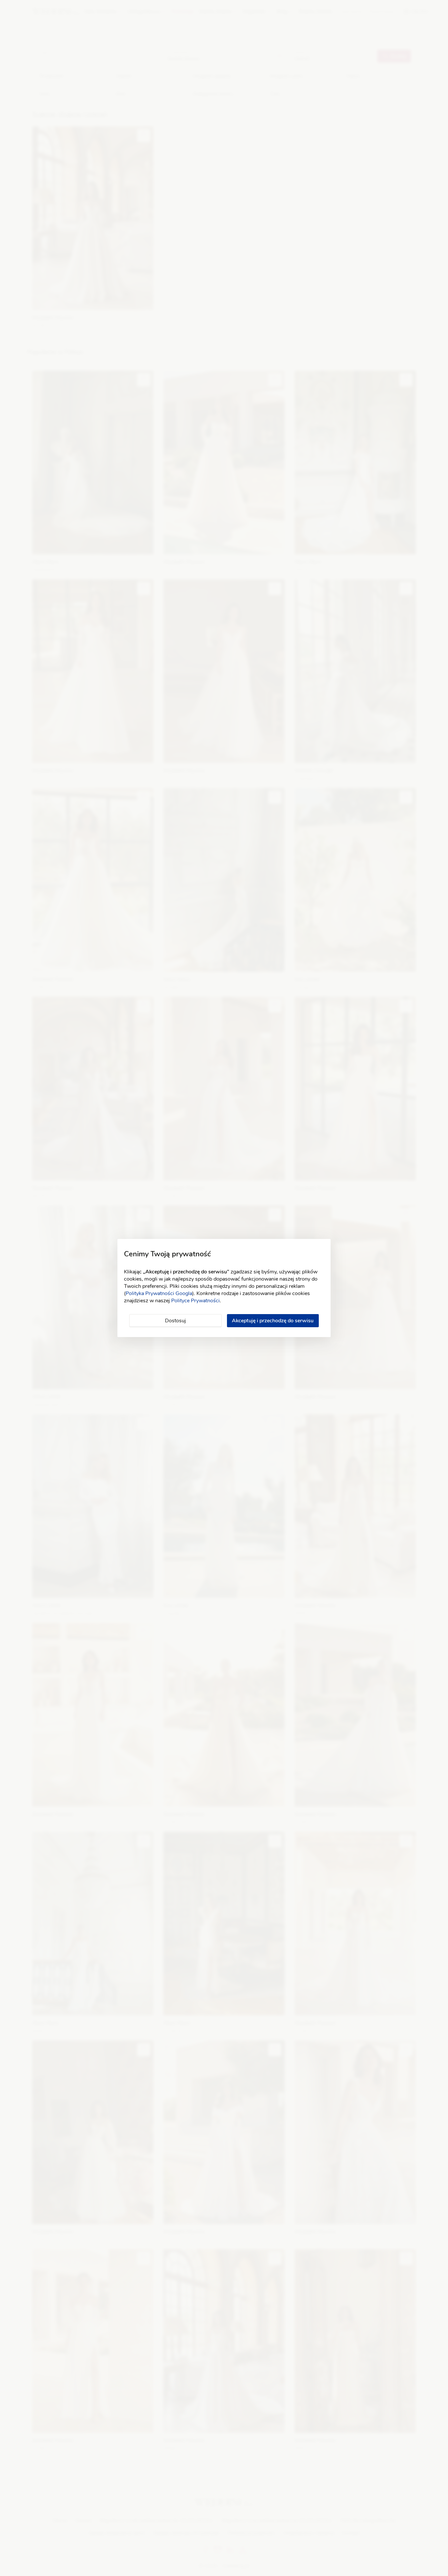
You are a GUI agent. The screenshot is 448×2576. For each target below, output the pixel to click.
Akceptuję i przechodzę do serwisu (273, 1321)
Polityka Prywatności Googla (159, 1293)
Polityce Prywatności (195, 1301)
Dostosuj (175, 1321)
